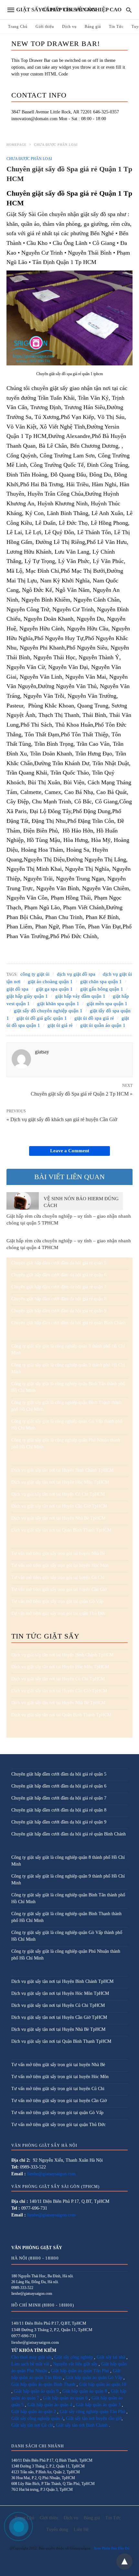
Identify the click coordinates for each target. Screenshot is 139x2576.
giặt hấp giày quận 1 (27, 996)
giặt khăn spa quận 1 (58, 1004)
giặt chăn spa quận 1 (101, 982)
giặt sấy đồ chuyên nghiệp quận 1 (48, 1011)
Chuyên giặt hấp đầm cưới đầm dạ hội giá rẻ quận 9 (59, 1311)
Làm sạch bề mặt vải (30, 2364)
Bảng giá (93, 27)
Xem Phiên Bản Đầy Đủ (112, 2548)
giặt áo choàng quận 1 (50, 982)
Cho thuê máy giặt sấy (32, 2357)
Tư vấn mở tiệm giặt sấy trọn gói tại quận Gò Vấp (57, 1601)
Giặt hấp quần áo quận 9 (36, 2391)
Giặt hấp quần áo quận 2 (34, 2412)
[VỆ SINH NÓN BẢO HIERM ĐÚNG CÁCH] (23, 1201)
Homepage (16, 145)
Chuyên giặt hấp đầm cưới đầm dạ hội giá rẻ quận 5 (59, 1263)
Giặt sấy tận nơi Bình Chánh (82, 2425)
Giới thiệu (45, 27)
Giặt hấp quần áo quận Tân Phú (80, 2371)
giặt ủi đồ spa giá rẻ (94, 1018)
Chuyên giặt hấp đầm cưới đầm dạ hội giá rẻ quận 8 (59, 1299)
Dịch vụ (69, 27)
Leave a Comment (70, 1151)
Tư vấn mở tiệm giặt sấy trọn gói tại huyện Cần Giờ (59, 1589)
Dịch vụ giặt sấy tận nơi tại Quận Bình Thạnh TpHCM (61, 1530)
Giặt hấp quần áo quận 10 (103, 2384)
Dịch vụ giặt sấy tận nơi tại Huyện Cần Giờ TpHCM (59, 1506)
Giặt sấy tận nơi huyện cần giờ (94, 2418)
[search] (129, 10)
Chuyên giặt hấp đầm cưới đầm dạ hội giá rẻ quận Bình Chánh (69, 1323)
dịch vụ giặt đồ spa (76, 974)
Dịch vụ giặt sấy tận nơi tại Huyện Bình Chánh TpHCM (62, 1470)
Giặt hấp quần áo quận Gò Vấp (94, 2378)
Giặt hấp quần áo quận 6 (65, 2398)
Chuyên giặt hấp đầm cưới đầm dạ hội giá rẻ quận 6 (59, 1275)
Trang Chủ (18, 27)
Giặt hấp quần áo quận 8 (85, 2391)
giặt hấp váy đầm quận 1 (80, 996)
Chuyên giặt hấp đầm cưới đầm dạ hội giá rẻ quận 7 (59, 1287)
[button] (69, 318)
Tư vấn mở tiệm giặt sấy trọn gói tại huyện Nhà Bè (58, 1553)
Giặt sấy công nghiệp (74, 2357)
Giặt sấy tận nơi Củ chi (32, 2425)
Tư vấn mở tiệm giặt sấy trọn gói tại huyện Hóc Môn (60, 1565)
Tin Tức (116, 27)
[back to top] (124, 2561)
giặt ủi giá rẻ (60, 1025)
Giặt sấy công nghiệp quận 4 (37, 2418)
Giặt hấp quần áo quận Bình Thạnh (43, 2384)
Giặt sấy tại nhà (112, 2357)
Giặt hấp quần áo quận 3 (98, 2405)
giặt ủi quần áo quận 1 (103, 1025)
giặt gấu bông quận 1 (102, 989)
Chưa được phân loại (56, 145)
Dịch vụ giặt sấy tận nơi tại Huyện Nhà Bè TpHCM (58, 1518)
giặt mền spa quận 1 (107, 1004)
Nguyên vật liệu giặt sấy (75, 2364)
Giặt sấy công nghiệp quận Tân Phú (92, 2412)
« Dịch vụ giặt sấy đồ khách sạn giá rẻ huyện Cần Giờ (62, 1119)
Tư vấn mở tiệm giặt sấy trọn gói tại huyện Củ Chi (58, 1577)
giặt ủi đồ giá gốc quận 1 (42, 1018)
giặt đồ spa (17, 989)
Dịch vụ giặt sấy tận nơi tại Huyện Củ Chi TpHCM (58, 1494)
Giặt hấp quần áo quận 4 (50, 2405)
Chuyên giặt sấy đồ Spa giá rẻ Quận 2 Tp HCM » (82, 1093)
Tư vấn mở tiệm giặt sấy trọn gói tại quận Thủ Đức (59, 1613)
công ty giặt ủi (35, 974)
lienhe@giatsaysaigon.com (51, 2174)
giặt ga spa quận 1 (54, 989)
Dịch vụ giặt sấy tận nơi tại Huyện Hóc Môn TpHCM (60, 1482)
